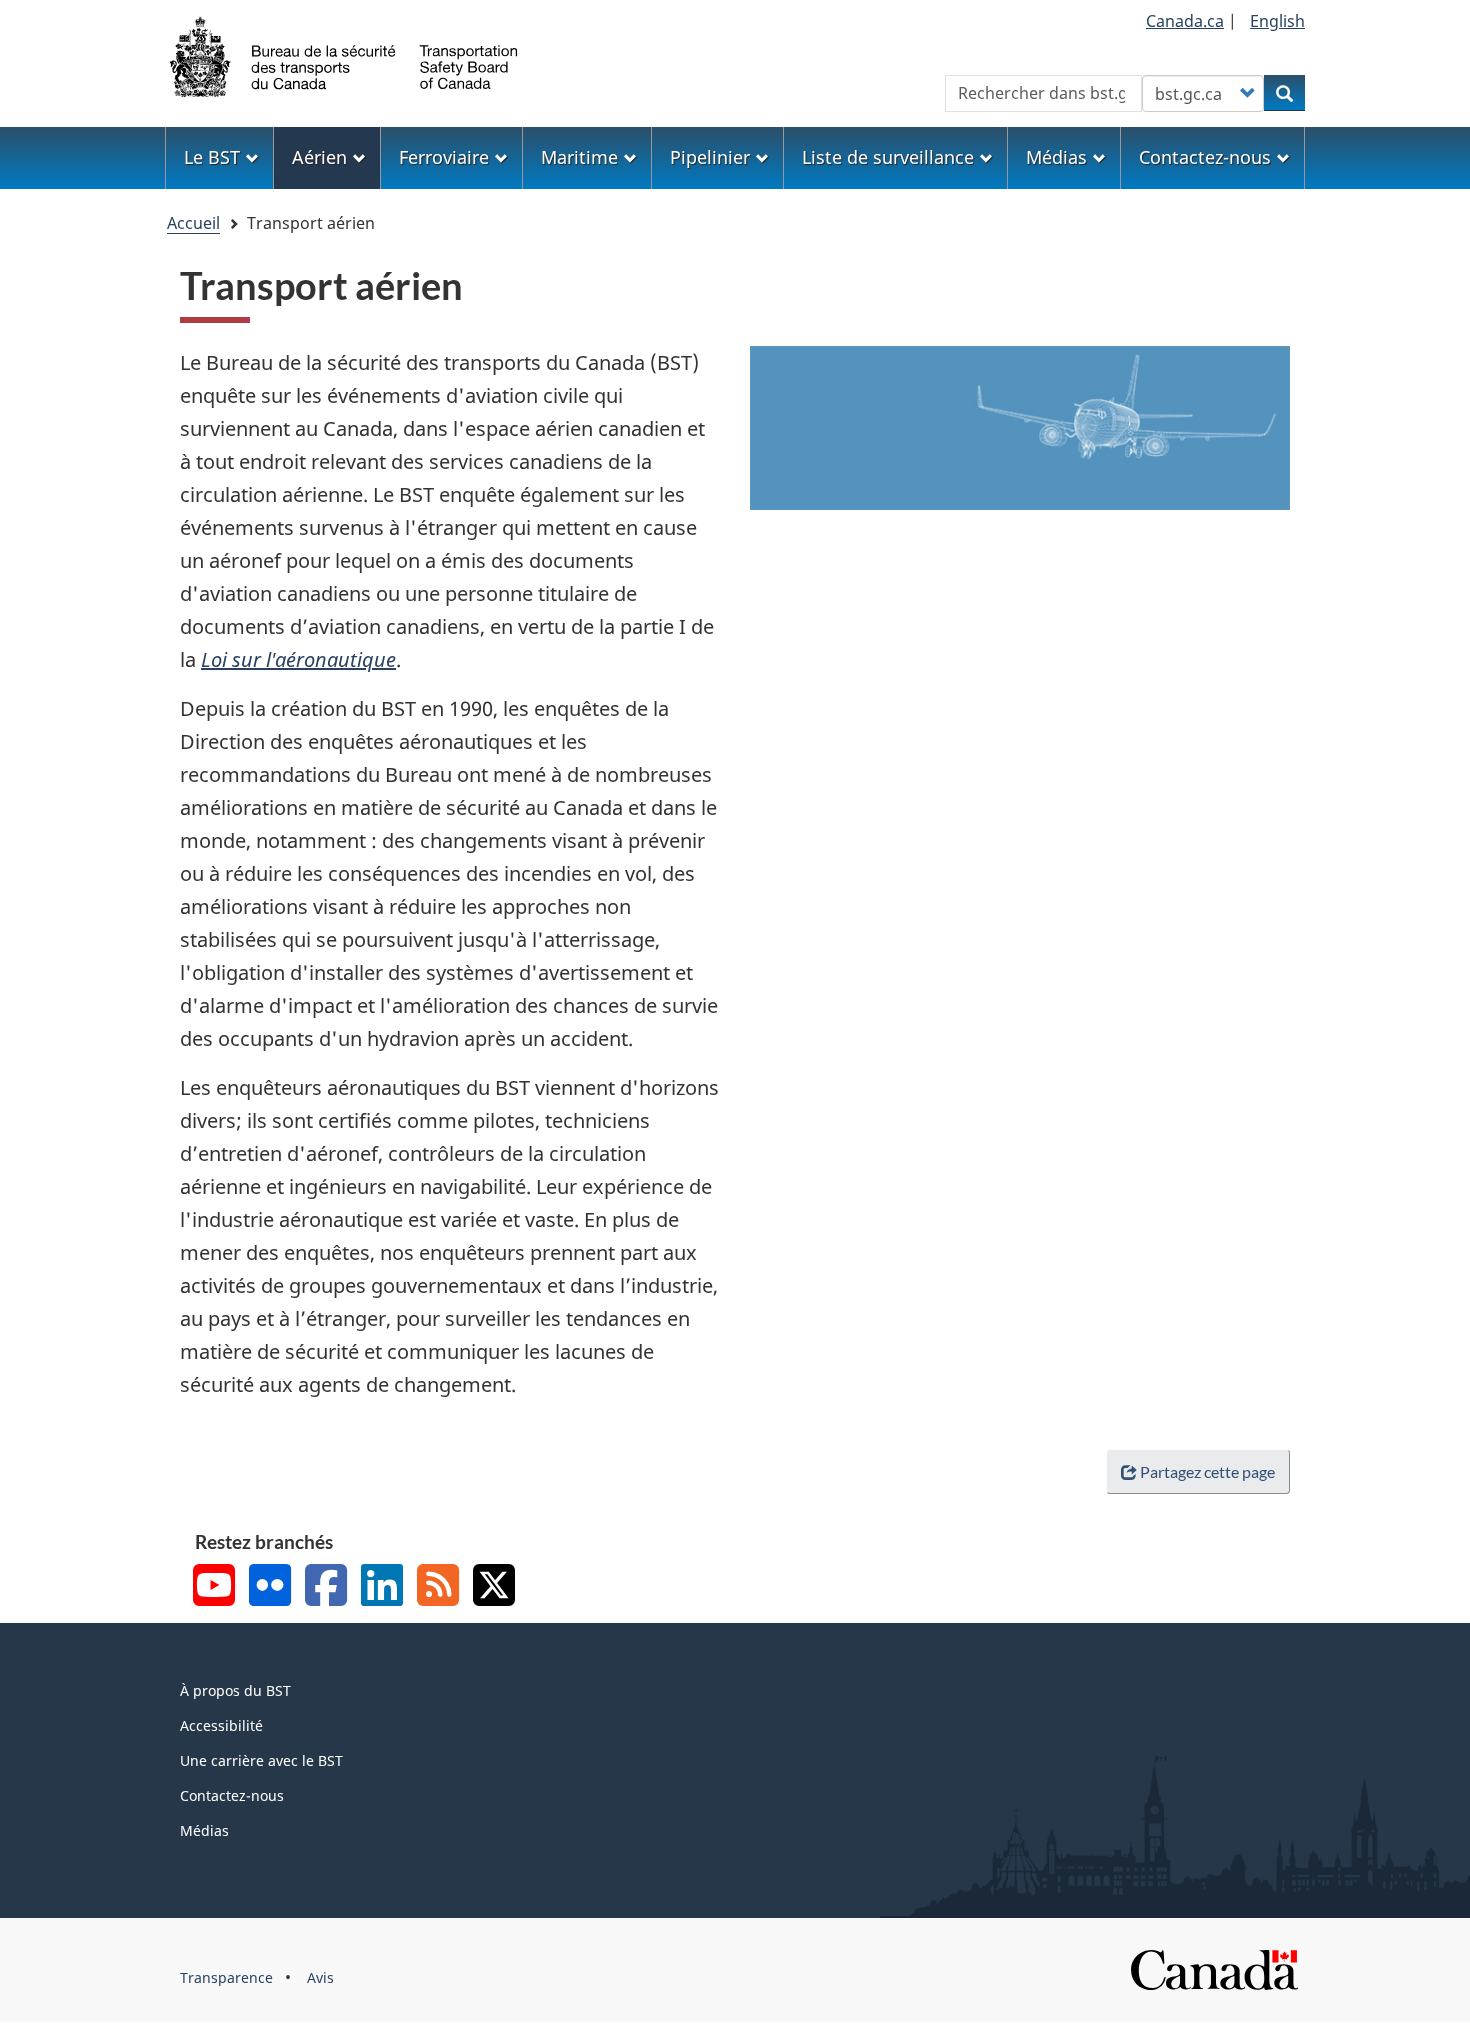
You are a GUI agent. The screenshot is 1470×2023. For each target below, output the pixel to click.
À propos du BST (235, 1690)
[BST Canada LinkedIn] (382, 1587)
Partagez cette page (1207, 1471)
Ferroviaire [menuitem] (444, 157)
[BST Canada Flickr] (270, 1587)
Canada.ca (1185, 21)
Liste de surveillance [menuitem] (888, 157)
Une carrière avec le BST (261, 1760)
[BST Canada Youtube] (214, 1587)
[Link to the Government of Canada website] (1214, 1968)
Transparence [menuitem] (226, 1977)
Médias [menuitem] (1056, 157)
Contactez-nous (232, 1795)
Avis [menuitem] (320, 1977)
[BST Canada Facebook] (326, 1587)
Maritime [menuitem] (579, 157)
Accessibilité (221, 1725)
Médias (204, 1830)
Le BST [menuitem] (212, 157)
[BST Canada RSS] (438, 1587)
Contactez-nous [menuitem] (1205, 157)
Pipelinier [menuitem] (710, 157)
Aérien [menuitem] (319, 157)
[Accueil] (345, 55)
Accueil (193, 223)
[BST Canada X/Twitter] (494, 1587)
